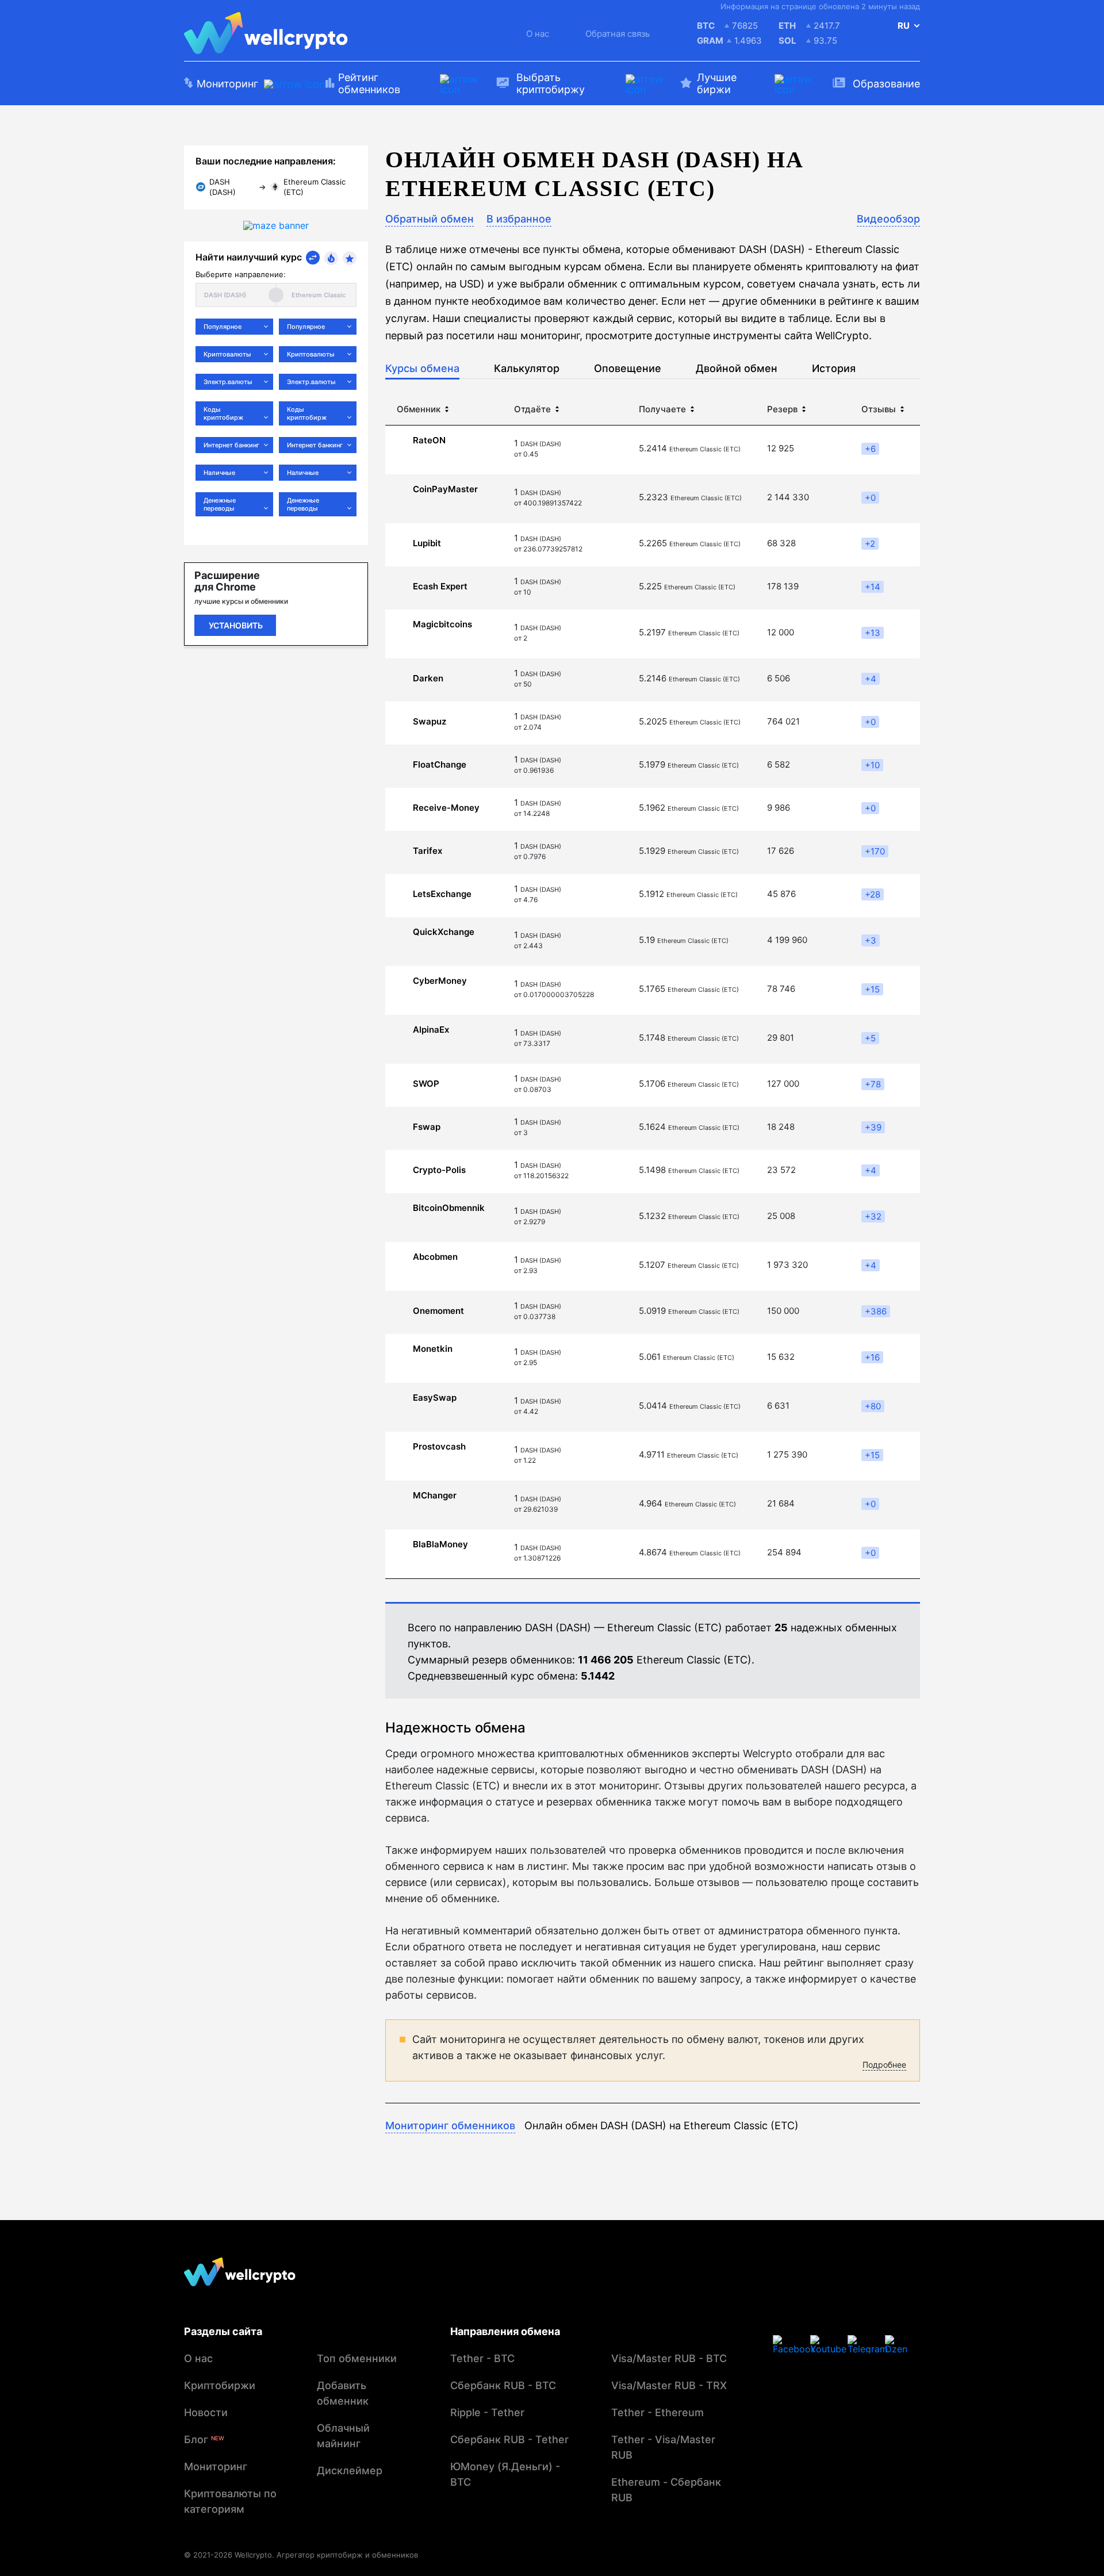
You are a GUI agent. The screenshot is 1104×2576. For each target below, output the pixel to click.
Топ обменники (357, 2358)
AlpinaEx (431, 1030)
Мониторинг (216, 2466)
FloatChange (440, 765)
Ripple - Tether (487, 2412)
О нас (538, 34)
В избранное (519, 219)
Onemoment (438, 1311)
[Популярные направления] (331, 258)
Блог (204, 2439)
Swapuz (430, 722)
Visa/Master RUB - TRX (669, 2385)
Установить (236, 625)
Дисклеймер (350, 2470)
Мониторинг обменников (450, 2125)
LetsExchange (442, 894)
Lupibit (427, 543)
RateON (429, 440)
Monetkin (433, 1349)
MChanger (435, 1496)
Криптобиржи (220, 2385)
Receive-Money (446, 808)
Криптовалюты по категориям (230, 2501)
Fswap (427, 1127)
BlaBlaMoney (440, 1544)
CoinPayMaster (445, 489)
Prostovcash (439, 1447)
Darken (428, 678)
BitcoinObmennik (449, 1208)
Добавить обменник (343, 2393)
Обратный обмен (430, 219)
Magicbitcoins (442, 624)
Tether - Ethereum (658, 2412)
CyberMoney (440, 981)
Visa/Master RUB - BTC (669, 2358)
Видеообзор (888, 219)
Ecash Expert (440, 586)
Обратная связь (618, 34)
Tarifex (428, 851)
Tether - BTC (482, 2358)
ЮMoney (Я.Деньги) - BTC (505, 2474)
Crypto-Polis (439, 1170)
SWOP (426, 1084)
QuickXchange (444, 932)
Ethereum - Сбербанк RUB (666, 2490)
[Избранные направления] (350, 258)
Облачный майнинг (343, 2436)
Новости (206, 2412)
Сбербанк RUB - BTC (503, 2385)
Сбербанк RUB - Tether (509, 2439)
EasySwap (435, 1398)
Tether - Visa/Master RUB (663, 2447)
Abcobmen (435, 1257)
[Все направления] (313, 258)
